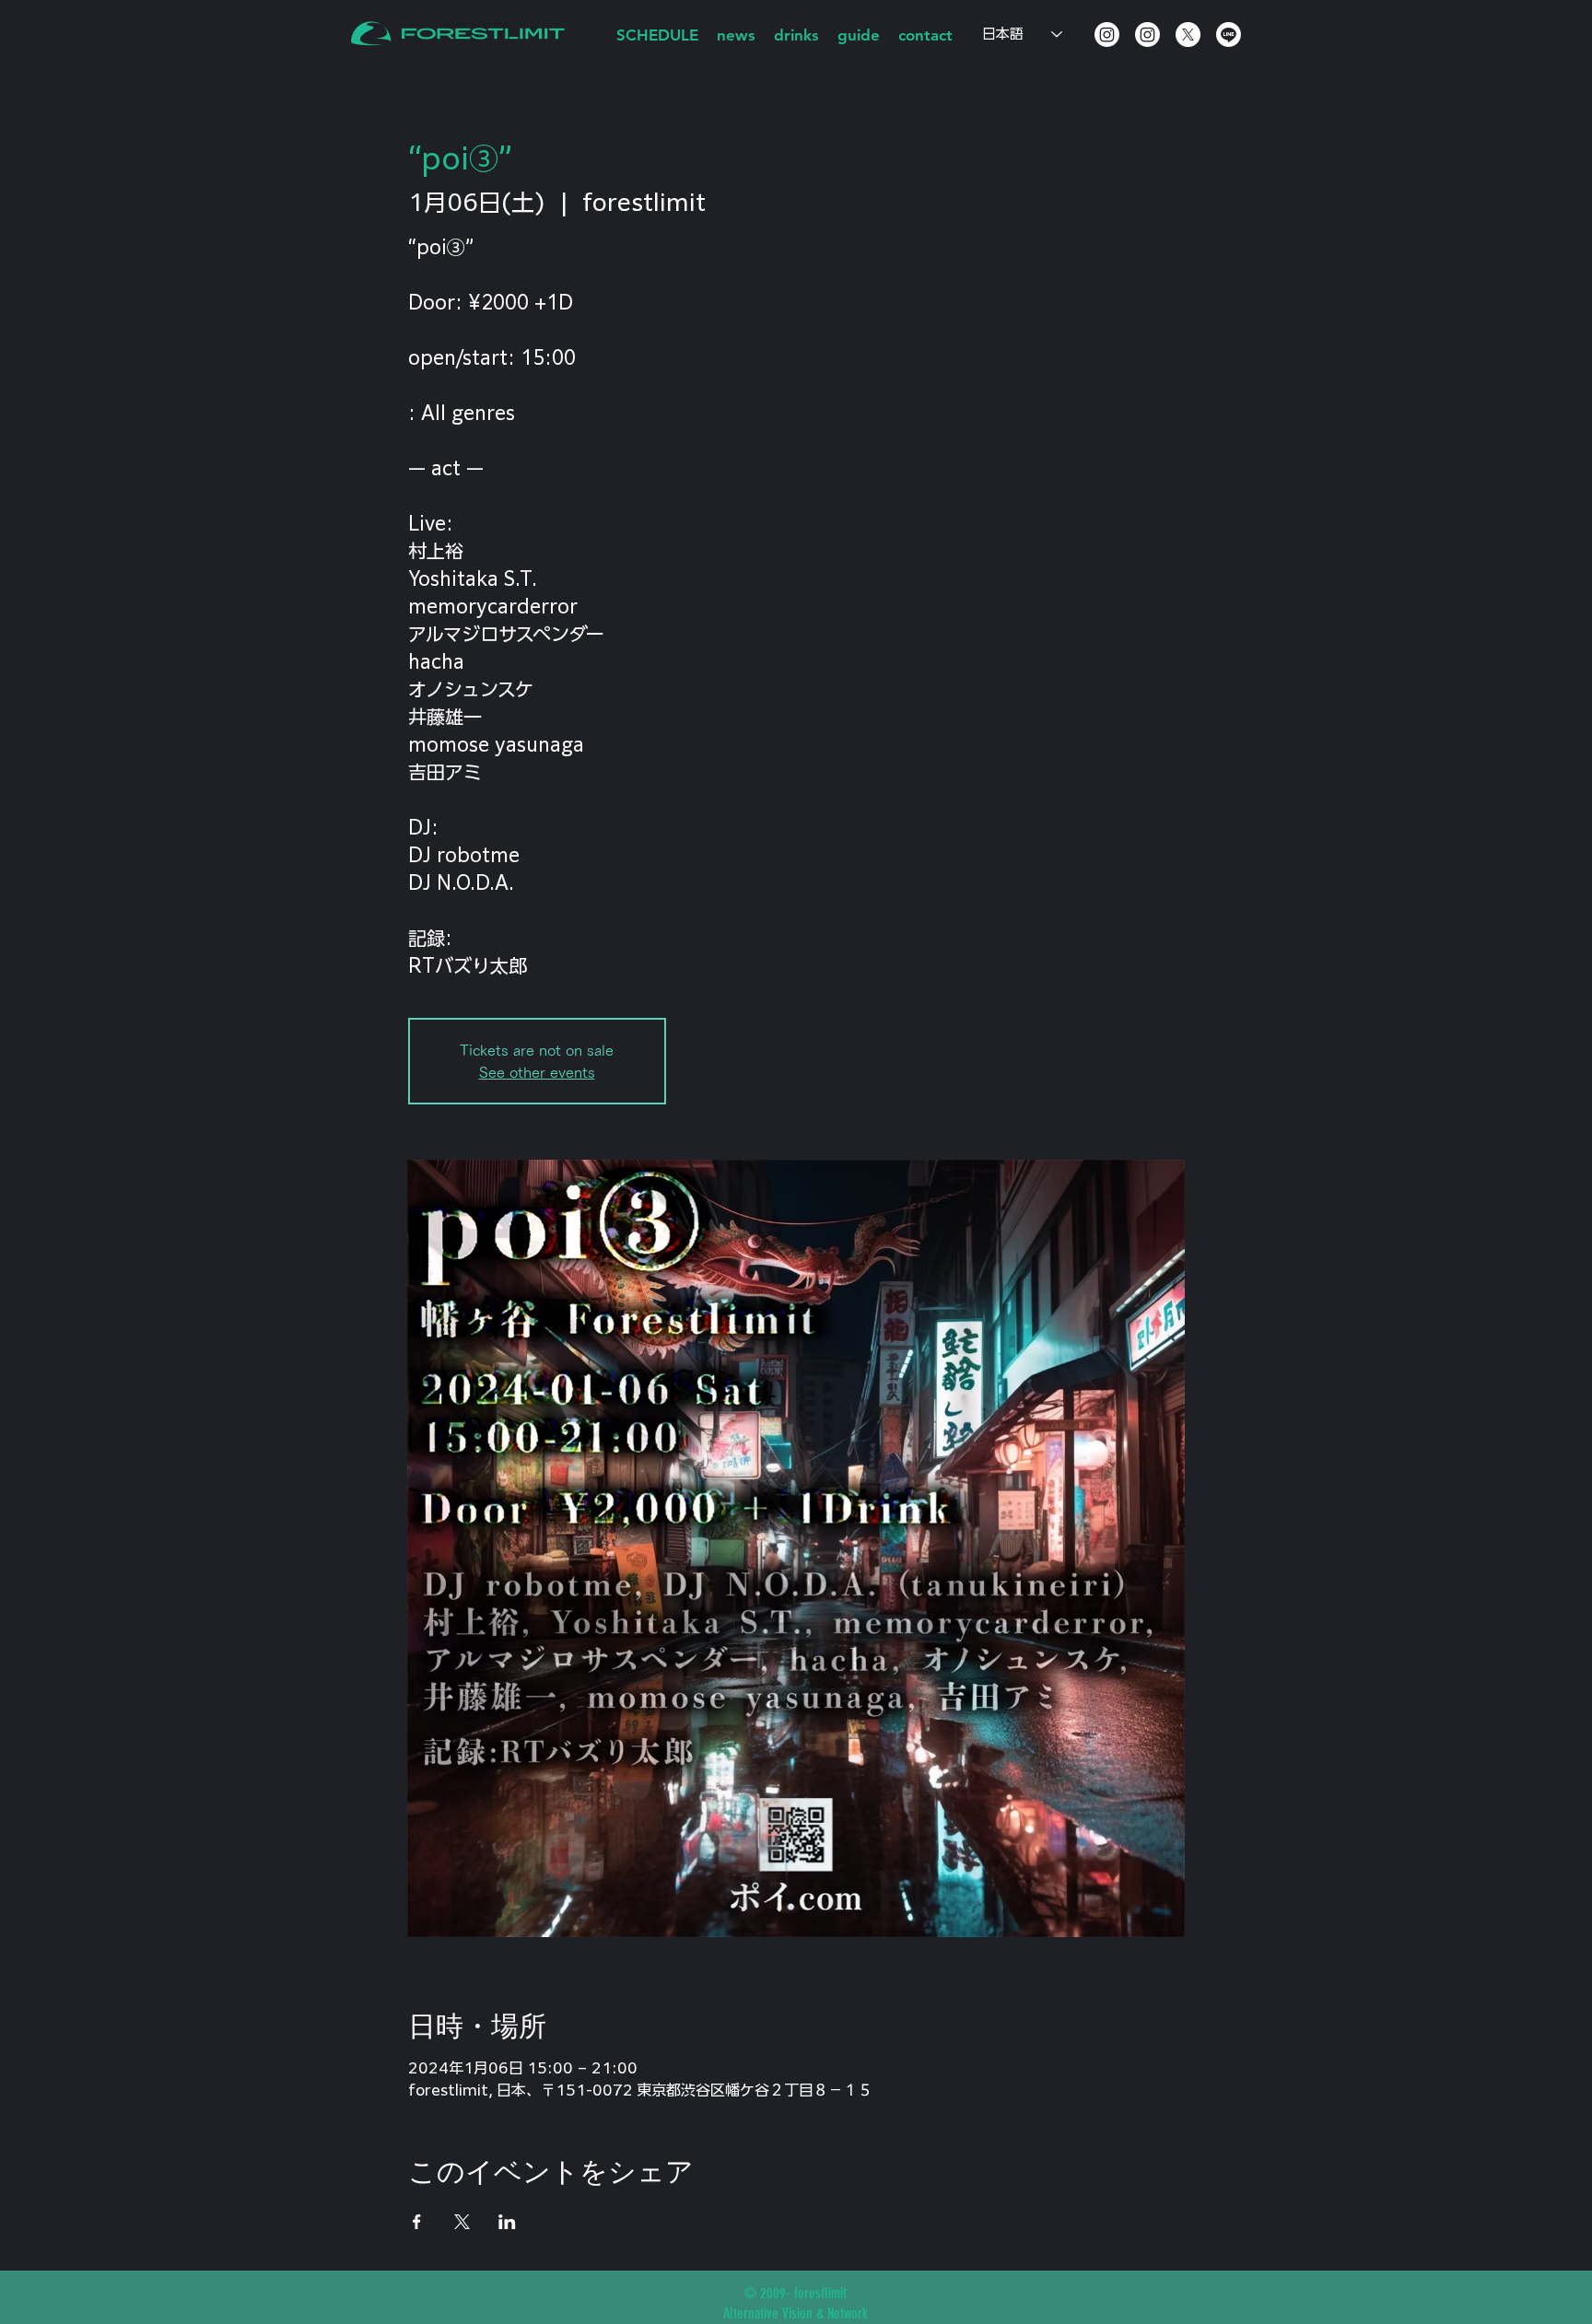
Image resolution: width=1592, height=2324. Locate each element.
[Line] (1229, 35)
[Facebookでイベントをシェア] (417, 2222)
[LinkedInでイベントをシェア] (507, 2222)
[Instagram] (1107, 35)
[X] (1188, 35)
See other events (537, 1072)
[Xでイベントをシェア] (462, 2222)
